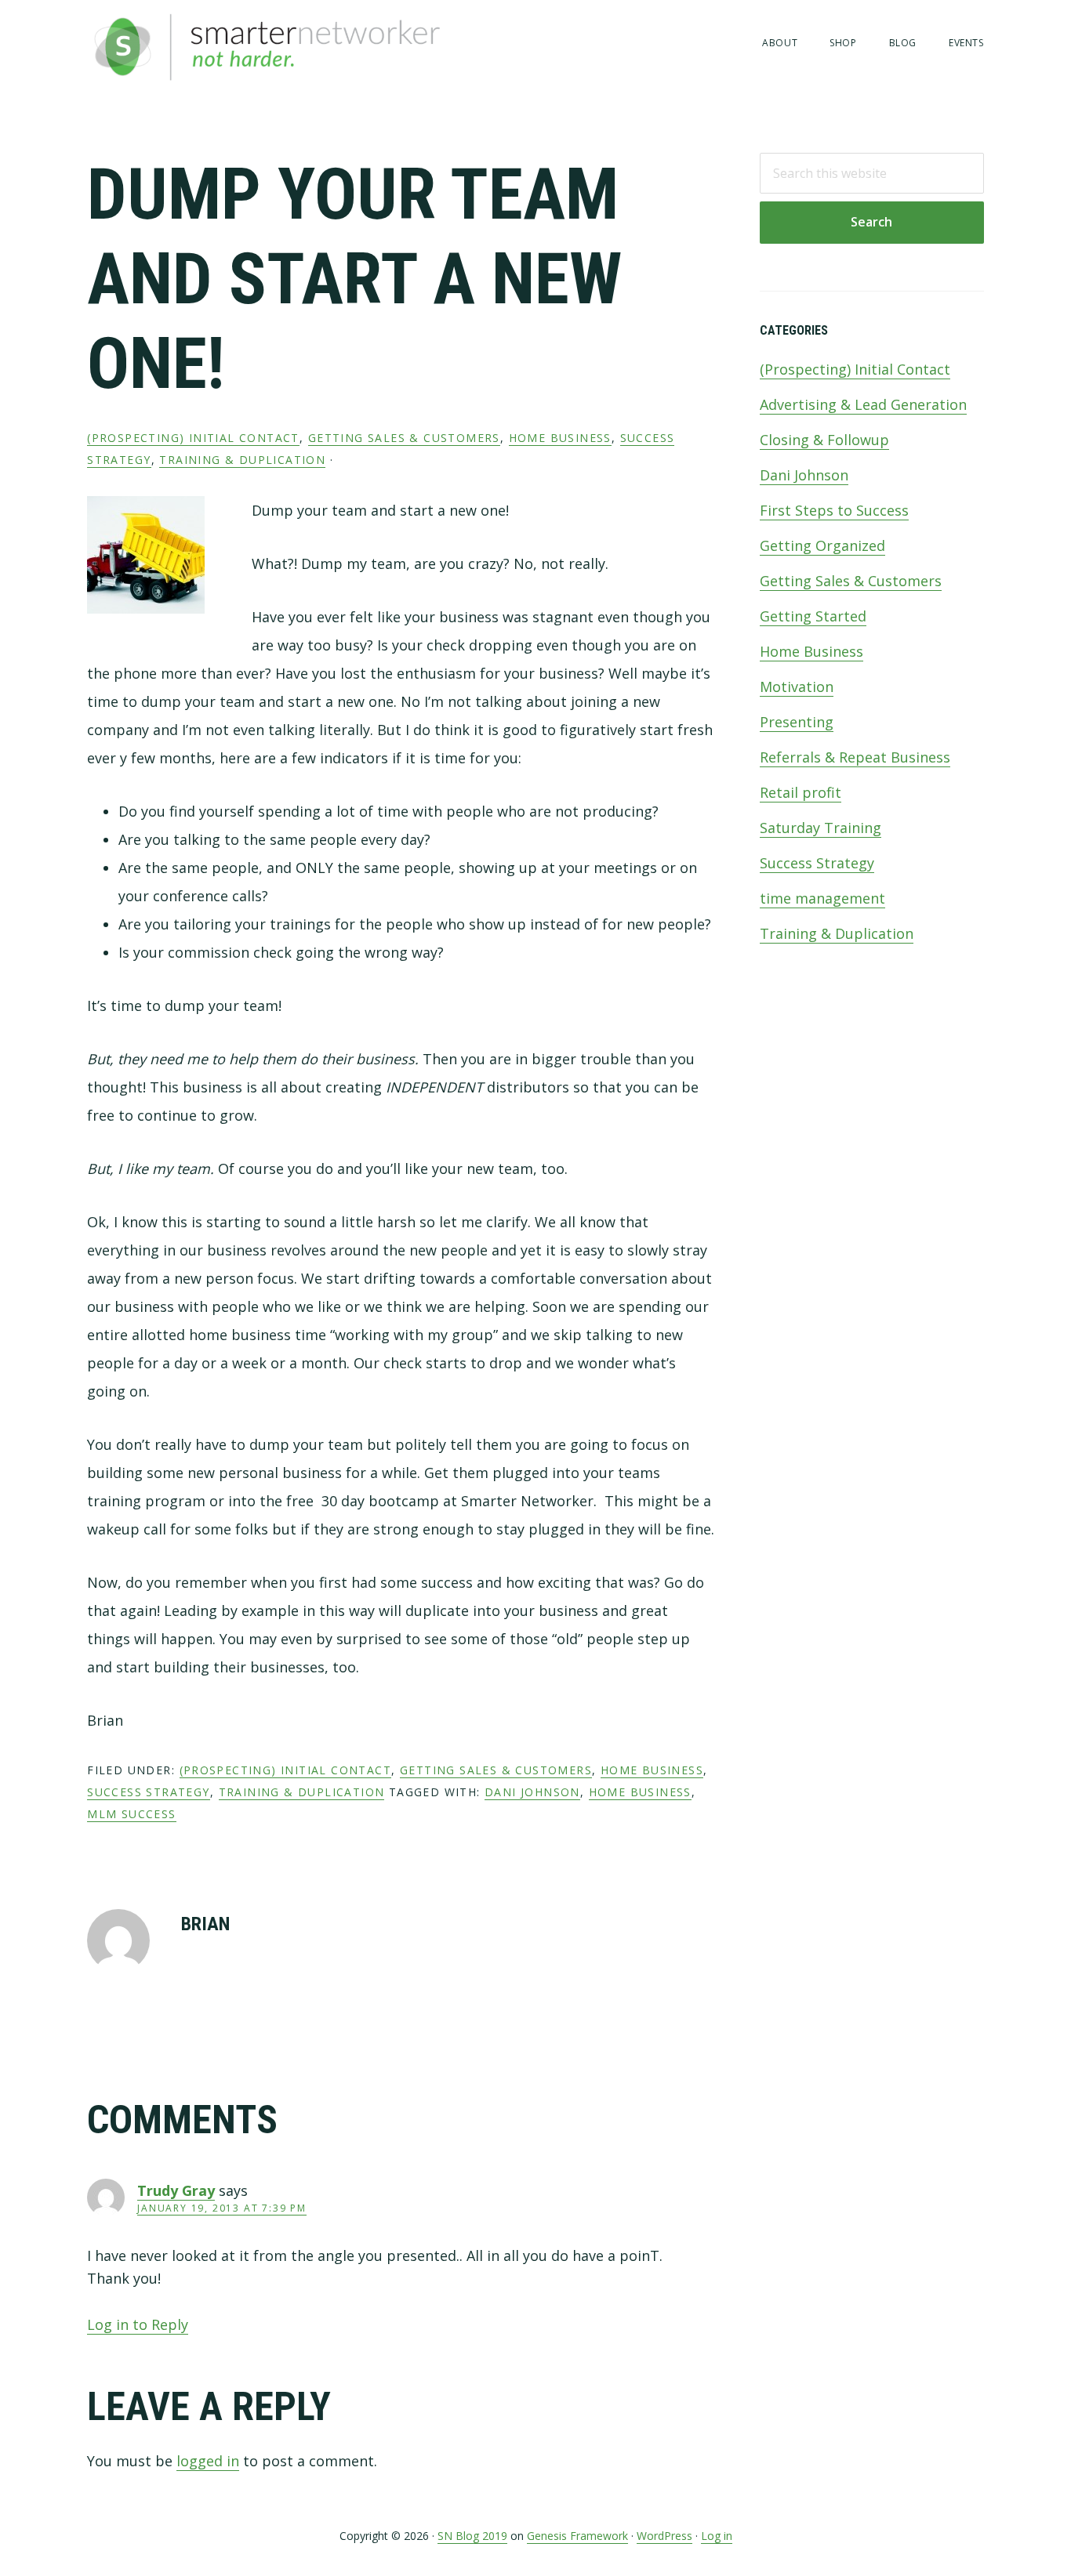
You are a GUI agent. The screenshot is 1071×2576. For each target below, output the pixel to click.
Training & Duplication (242, 460)
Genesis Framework (577, 2536)
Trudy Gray (176, 2190)
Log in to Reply (138, 2324)
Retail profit (801, 792)
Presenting (797, 722)
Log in (717, 2536)
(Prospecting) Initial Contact (193, 438)
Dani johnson (532, 1792)
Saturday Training (820, 828)
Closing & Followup (824, 440)
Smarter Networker (322, 47)
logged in (208, 2461)
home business (640, 1792)
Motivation (797, 687)
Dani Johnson (804, 475)
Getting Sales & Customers (404, 438)
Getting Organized (822, 545)
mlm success (131, 1814)
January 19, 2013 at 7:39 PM (222, 2208)
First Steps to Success (834, 510)
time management (822, 898)
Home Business (560, 438)
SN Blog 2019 (472, 2536)
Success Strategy (148, 1792)
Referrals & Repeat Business (855, 757)
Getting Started (813, 616)
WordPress (664, 2536)
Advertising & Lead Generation (863, 404)
